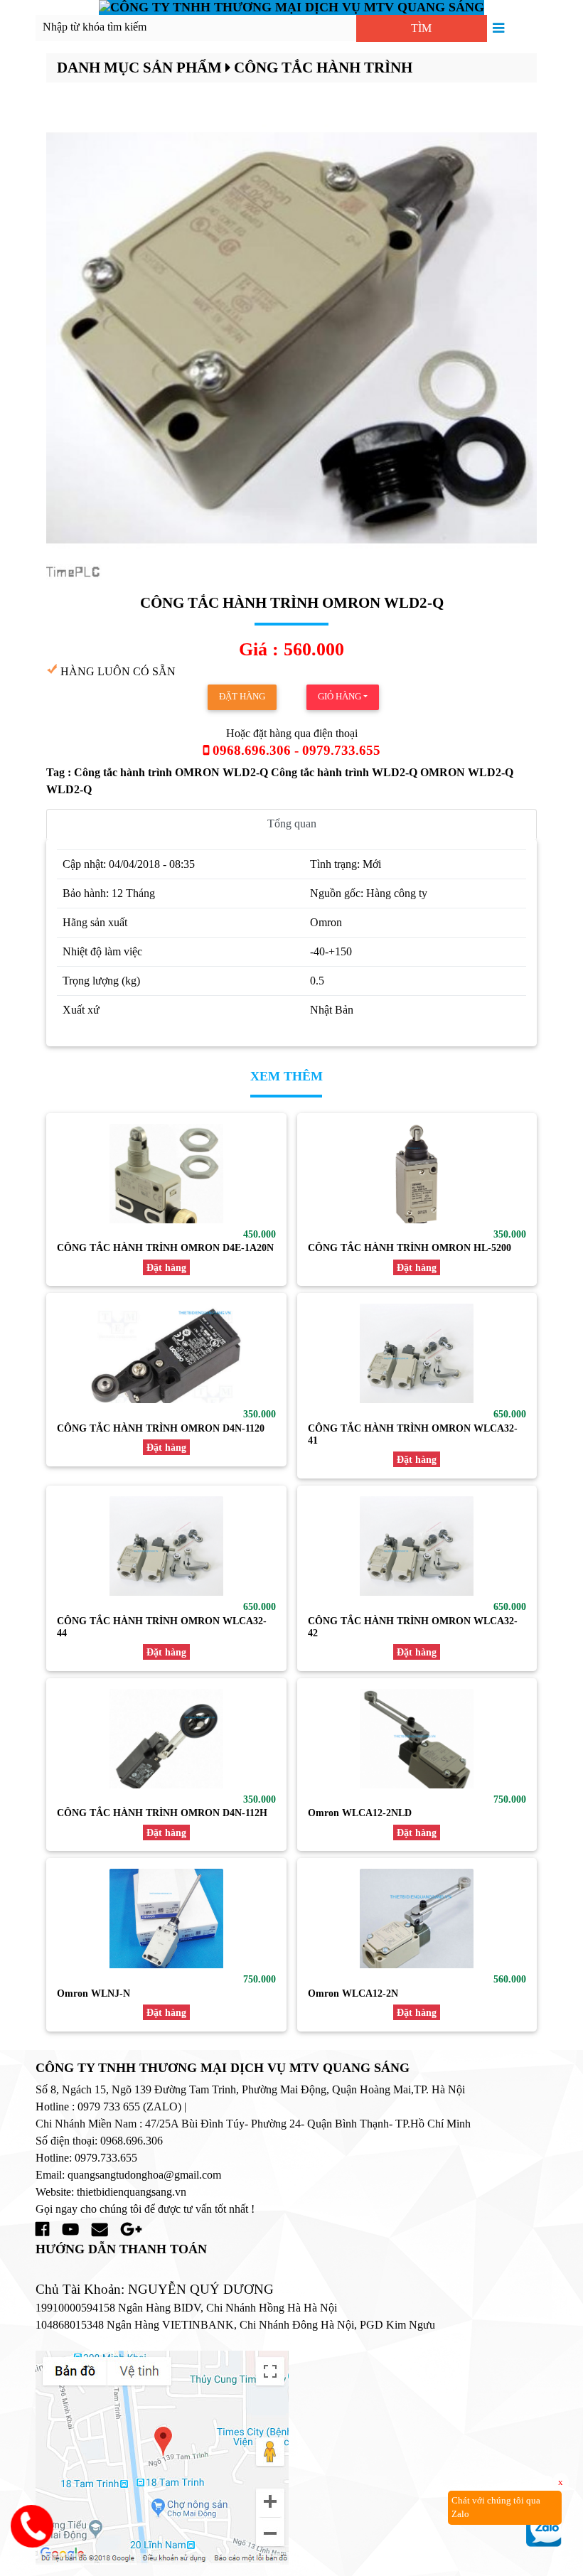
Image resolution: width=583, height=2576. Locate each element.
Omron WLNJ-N (93, 1993)
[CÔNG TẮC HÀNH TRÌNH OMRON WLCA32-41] (417, 1353)
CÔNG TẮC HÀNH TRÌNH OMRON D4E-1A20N (165, 1247)
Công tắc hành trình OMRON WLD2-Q (172, 772)
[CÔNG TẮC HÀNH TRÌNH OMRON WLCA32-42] (417, 1546)
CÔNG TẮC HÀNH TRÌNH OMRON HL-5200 (410, 1247)
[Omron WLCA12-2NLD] (417, 1739)
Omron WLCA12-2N (353, 1993)
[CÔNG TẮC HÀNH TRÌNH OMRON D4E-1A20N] (166, 1174)
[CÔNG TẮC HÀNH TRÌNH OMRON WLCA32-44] (166, 1546)
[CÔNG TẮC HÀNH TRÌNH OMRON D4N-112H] (166, 1739)
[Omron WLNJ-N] (166, 1918)
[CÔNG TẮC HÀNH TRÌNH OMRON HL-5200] (417, 1174)
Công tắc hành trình (323, 67)
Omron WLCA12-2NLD (360, 1813)
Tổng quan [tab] (292, 823)
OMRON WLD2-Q (467, 772)
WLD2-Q (69, 789)
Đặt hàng (242, 697)
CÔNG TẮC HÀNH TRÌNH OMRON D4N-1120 (161, 1428)
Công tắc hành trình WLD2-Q (346, 772)
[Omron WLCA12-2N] (417, 1918)
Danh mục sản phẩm (139, 67)
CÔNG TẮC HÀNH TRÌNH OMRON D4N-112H (162, 1813)
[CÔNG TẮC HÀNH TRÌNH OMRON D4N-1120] (166, 1353)
